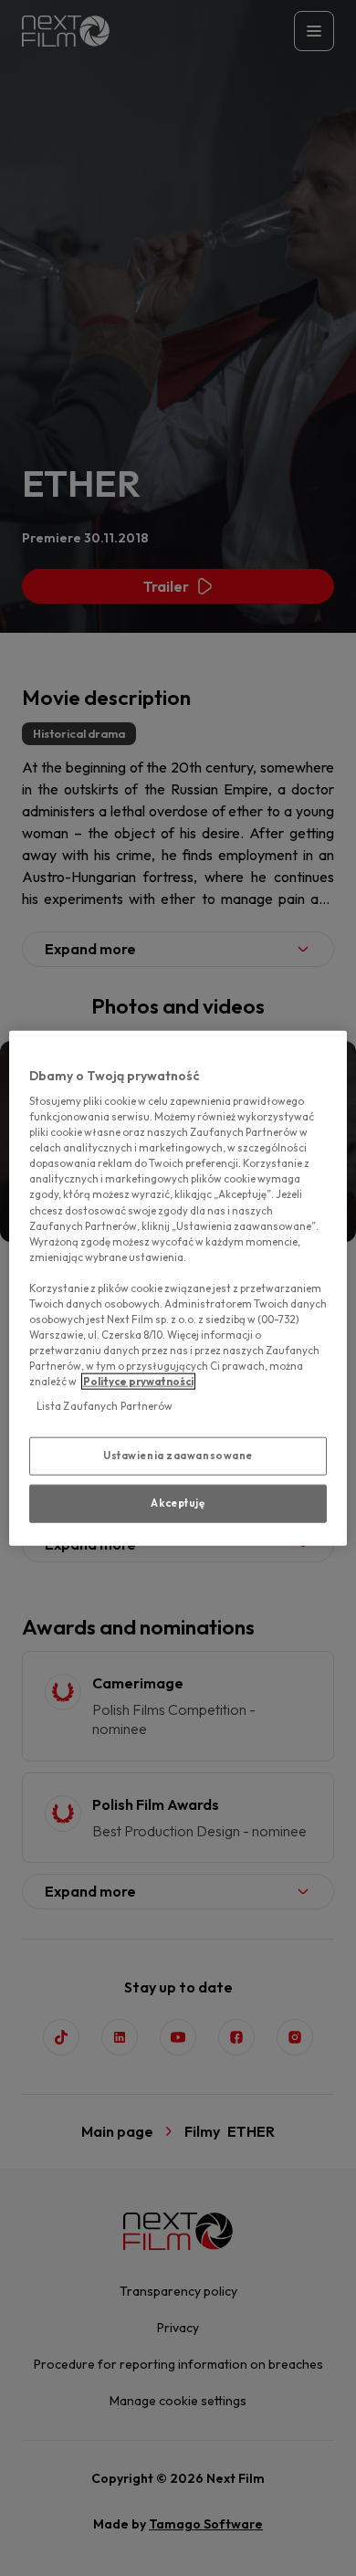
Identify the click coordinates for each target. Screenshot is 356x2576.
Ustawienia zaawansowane (178, 1456)
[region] (178, 1288)
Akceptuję (178, 1503)
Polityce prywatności (138, 1382)
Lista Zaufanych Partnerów (105, 1406)
